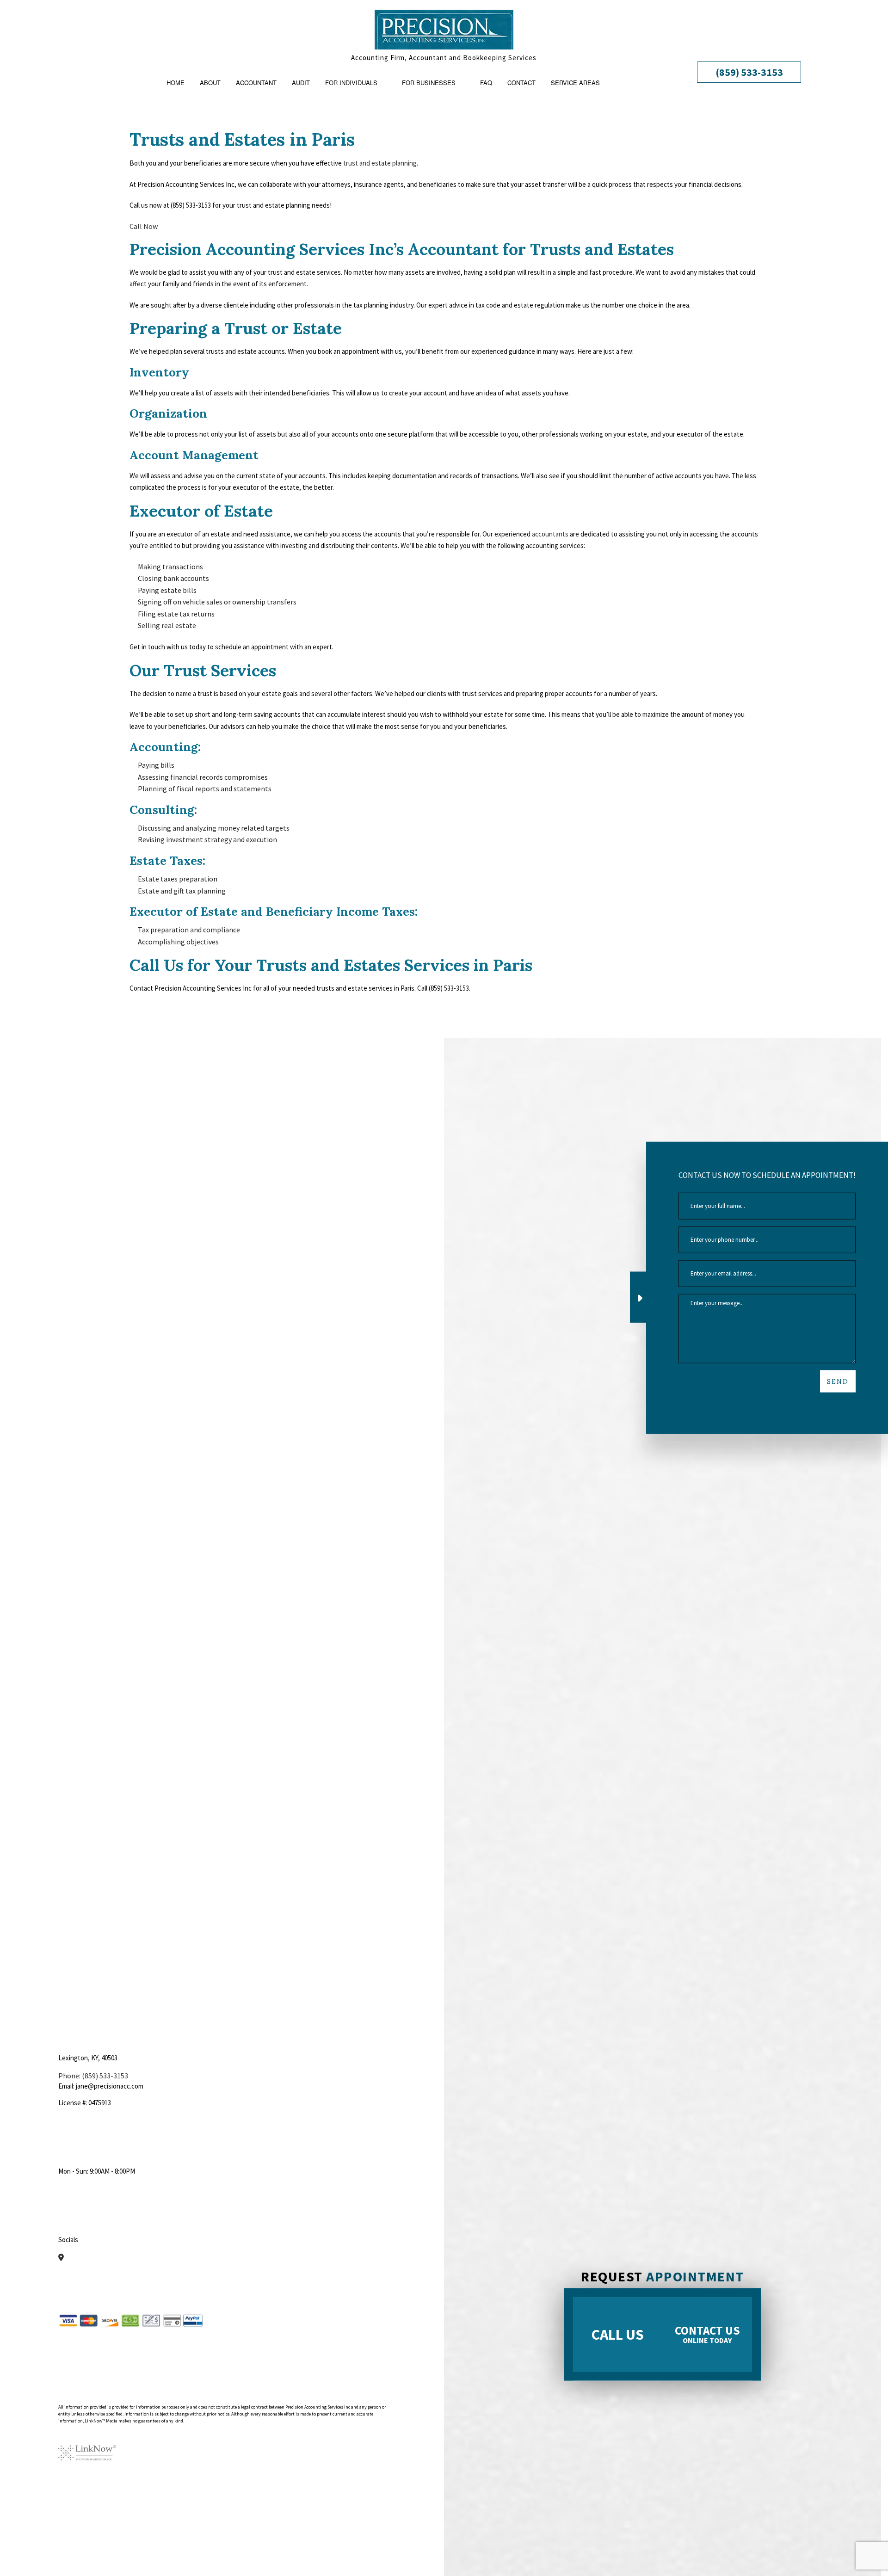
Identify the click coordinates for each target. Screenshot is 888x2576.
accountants (550, 534)
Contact (521, 83)
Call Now (144, 226)
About (210, 83)
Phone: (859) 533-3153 (93, 2076)
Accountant (256, 83)
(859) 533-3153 (749, 72)
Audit (301, 83)
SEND (838, 1381)
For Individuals (351, 83)
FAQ (486, 83)
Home (176, 83)
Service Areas (575, 83)
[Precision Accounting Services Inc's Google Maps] (61, 2257)
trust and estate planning (380, 163)
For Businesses (429, 83)
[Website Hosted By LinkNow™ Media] (87, 2446)
